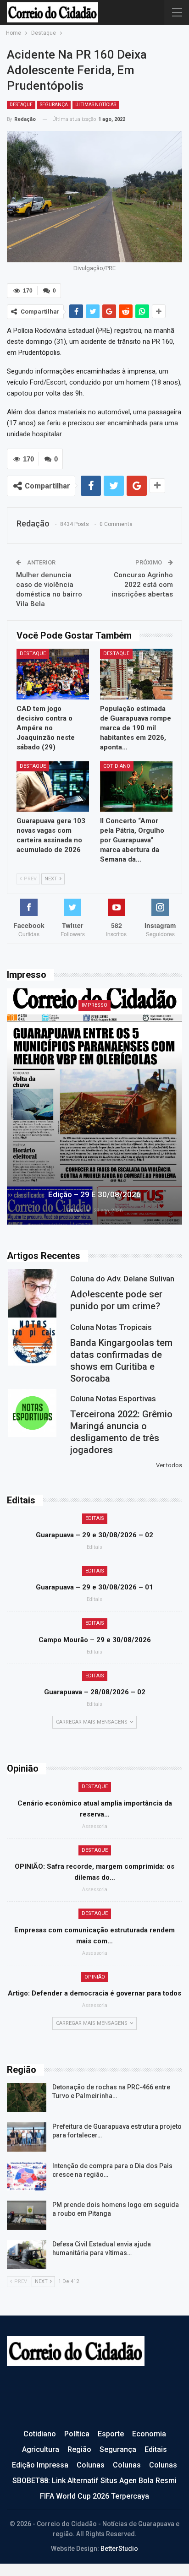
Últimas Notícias (96, 105)
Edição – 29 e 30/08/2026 (94, 1194)
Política (77, 2434)
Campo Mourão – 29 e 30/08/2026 (95, 1640)
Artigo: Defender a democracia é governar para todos (94, 1993)
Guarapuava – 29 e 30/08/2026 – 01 (94, 1587)
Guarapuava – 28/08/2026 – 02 (95, 1692)
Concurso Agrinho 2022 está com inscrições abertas (142, 585)
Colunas (91, 2465)
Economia (149, 2434)
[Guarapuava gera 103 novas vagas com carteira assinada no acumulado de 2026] (53, 787)
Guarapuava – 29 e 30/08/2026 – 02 (94, 1535)
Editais (95, 1518)
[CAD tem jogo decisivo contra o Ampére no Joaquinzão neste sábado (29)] (53, 674)
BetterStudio (119, 2549)
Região (79, 2449)
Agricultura (41, 2449)
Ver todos (169, 1465)
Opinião (95, 1977)
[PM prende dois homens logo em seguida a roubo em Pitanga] (27, 2215)
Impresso (94, 1005)
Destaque (21, 105)
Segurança (54, 105)
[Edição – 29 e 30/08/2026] (94, 1106)
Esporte (111, 2434)
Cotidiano (117, 766)
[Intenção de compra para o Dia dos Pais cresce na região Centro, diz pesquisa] (27, 2176)
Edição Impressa (40, 2465)
